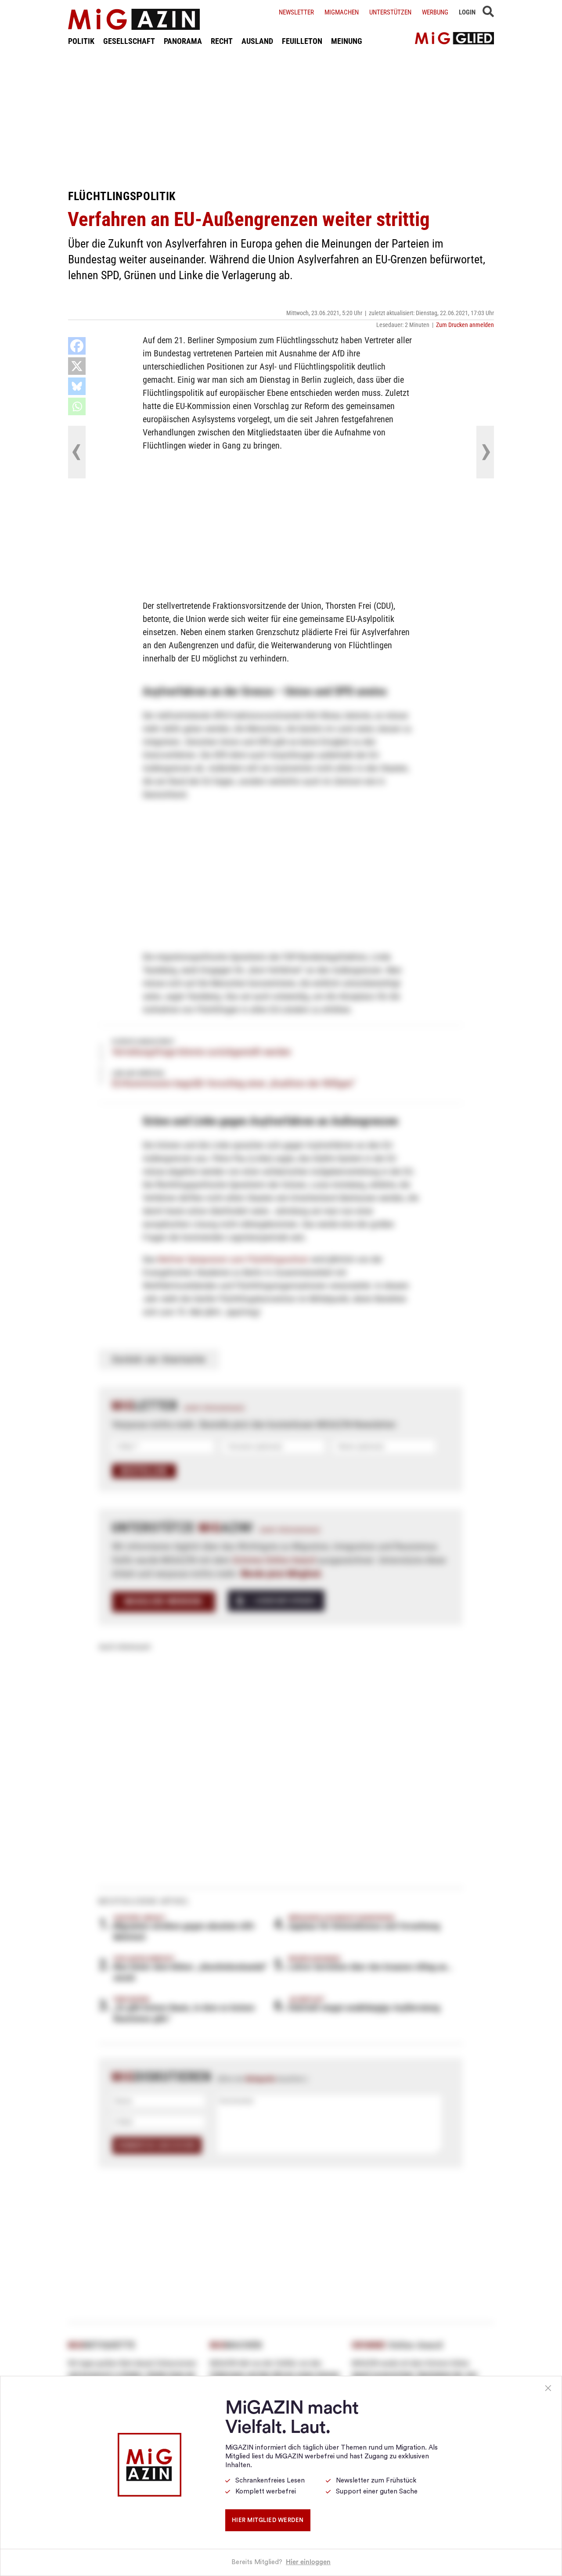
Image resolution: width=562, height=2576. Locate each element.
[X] (77, 366)
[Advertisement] (281, 118)
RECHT (222, 41)
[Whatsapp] (77, 406)
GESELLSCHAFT (129, 41)
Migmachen (342, 12)
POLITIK (81, 41)
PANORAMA (183, 41)
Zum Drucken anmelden (465, 325)
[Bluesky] (77, 386)
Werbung (435, 12)
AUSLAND (257, 41)
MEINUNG (347, 41)
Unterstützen (390, 12)
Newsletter (296, 12)
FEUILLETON (302, 41)
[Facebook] (77, 346)
